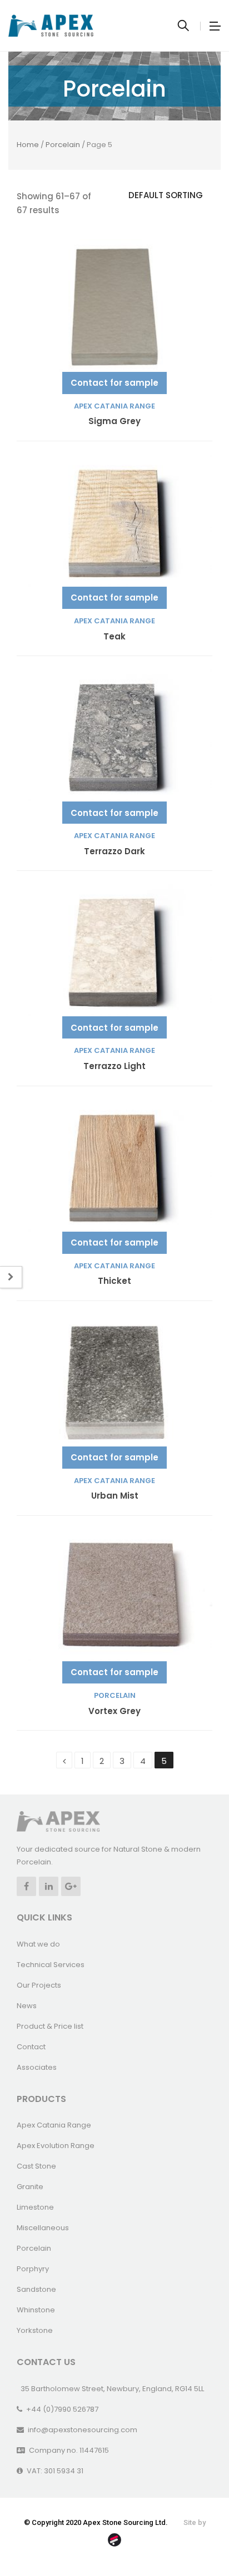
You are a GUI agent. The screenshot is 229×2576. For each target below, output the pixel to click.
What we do (38, 1944)
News (27, 2006)
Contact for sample (114, 383)
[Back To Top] (196, 2537)
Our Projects (39, 1985)
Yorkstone (35, 2330)
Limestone (35, 2207)
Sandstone (36, 2289)
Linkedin (49, 1886)
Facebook (26, 1886)
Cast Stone (36, 2166)
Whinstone (36, 2310)
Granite (30, 2187)
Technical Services (51, 1965)
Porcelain (63, 145)
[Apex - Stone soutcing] (58, 1821)
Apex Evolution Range (56, 2146)
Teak (114, 637)
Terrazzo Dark (114, 852)
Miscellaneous (43, 2228)
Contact (31, 2047)
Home (28, 145)
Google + (71, 1886)
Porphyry (33, 2269)
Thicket (114, 1281)
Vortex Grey (114, 1712)
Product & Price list (50, 2026)
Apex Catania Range (114, 406)
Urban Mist (115, 1496)
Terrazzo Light (114, 1067)
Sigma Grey (114, 422)
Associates (37, 2067)
